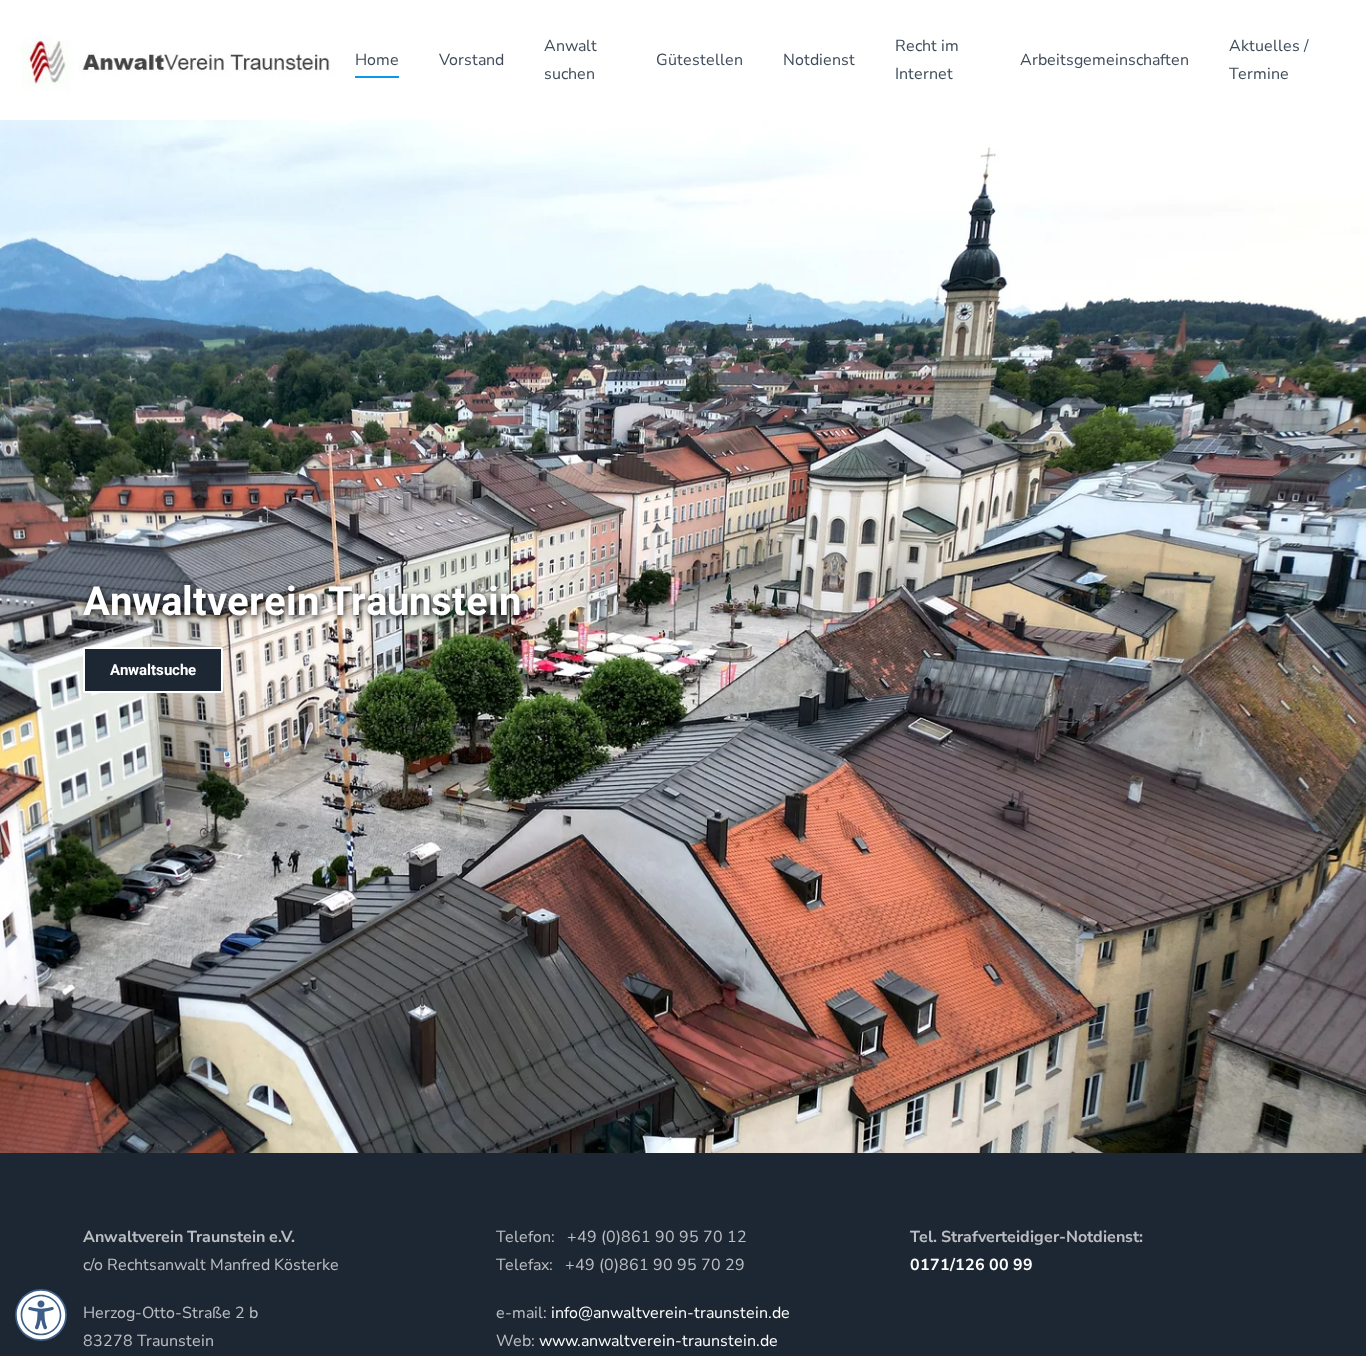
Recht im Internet (927, 60)
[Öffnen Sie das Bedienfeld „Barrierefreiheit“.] (41, 1315)
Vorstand (471, 60)
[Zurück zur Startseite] (177, 60)
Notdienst (819, 60)
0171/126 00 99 (971, 1265)
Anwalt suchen (570, 60)
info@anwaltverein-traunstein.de (670, 1313)
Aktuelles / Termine (1269, 60)
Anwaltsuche (153, 670)
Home (377, 60)
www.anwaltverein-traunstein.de (658, 1341)
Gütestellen (699, 60)
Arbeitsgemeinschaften (1104, 60)
